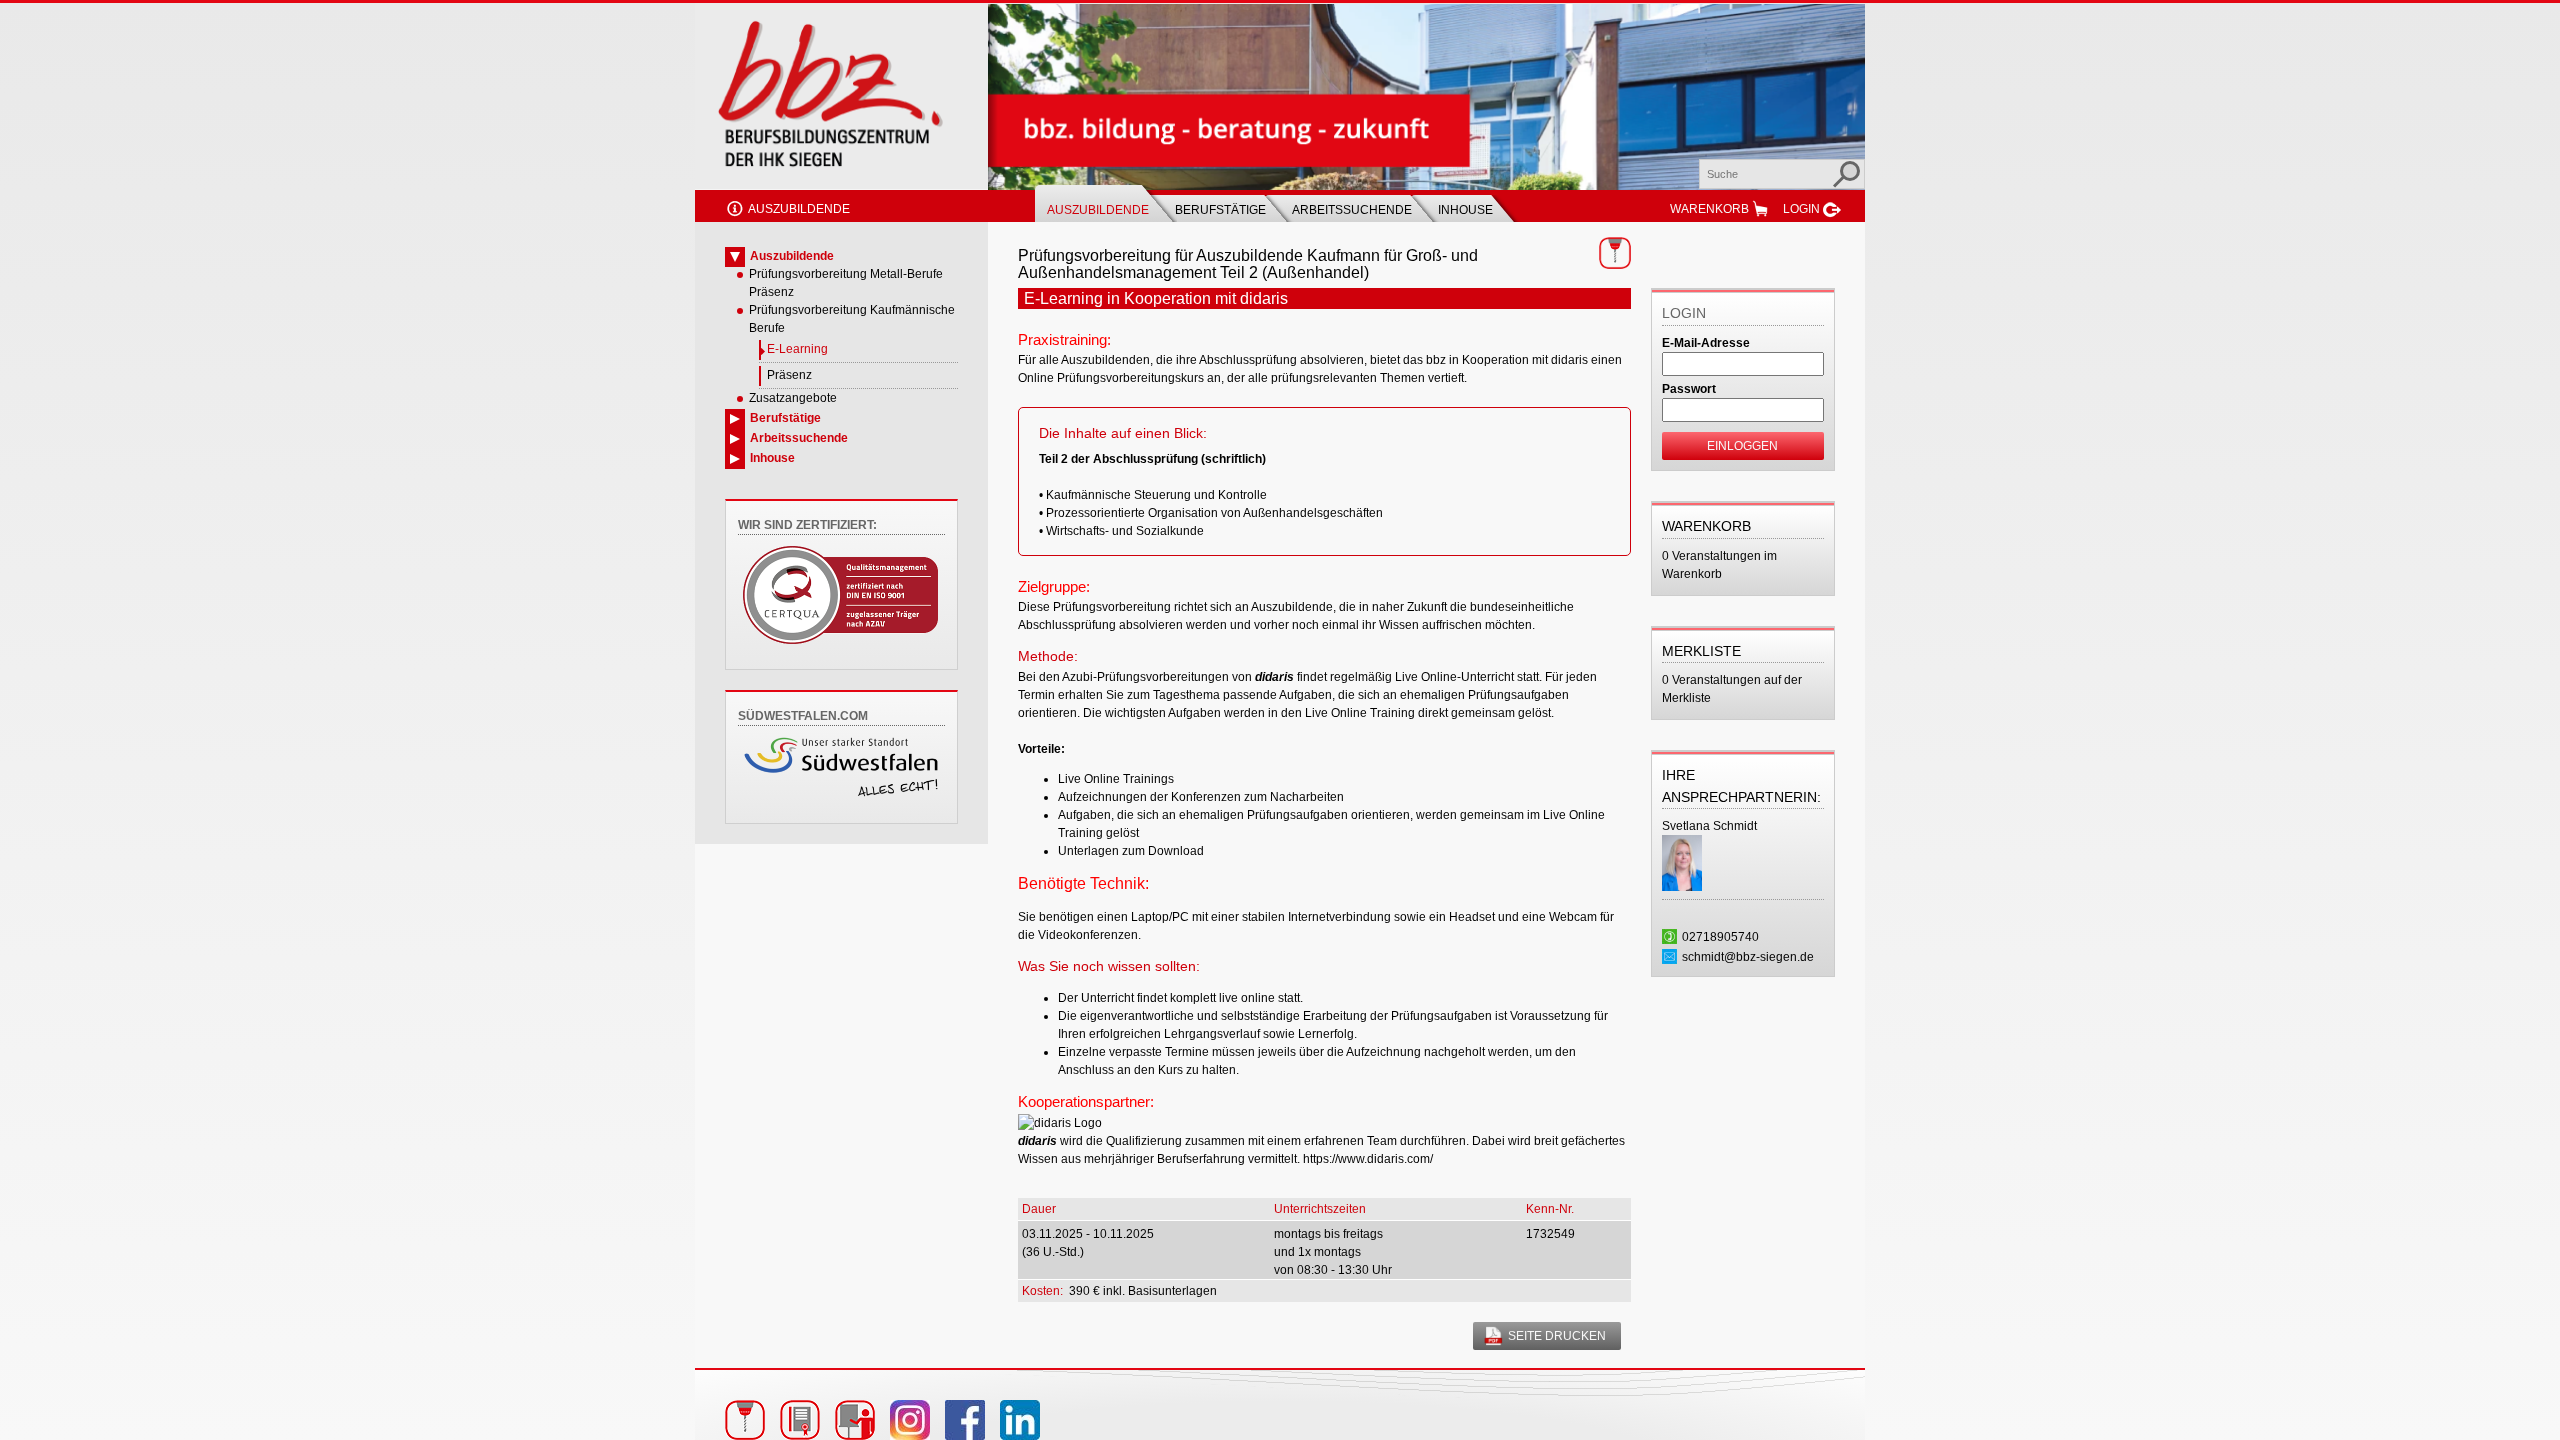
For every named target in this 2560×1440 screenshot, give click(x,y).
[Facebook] (965, 1420)
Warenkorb (1709, 209)
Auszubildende (799, 209)
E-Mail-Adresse (1706, 343)
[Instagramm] (910, 1420)
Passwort (1689, 389)
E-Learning (797, 349)
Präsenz (789, 375)
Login (1801, 209)
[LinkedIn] (1020, 1420)
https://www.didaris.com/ (1368, 1159)
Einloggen (1742, 446)
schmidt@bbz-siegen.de (1748, 957)
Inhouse (1465, 210)
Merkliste (1701, 651)
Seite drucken (1557, 1336)
